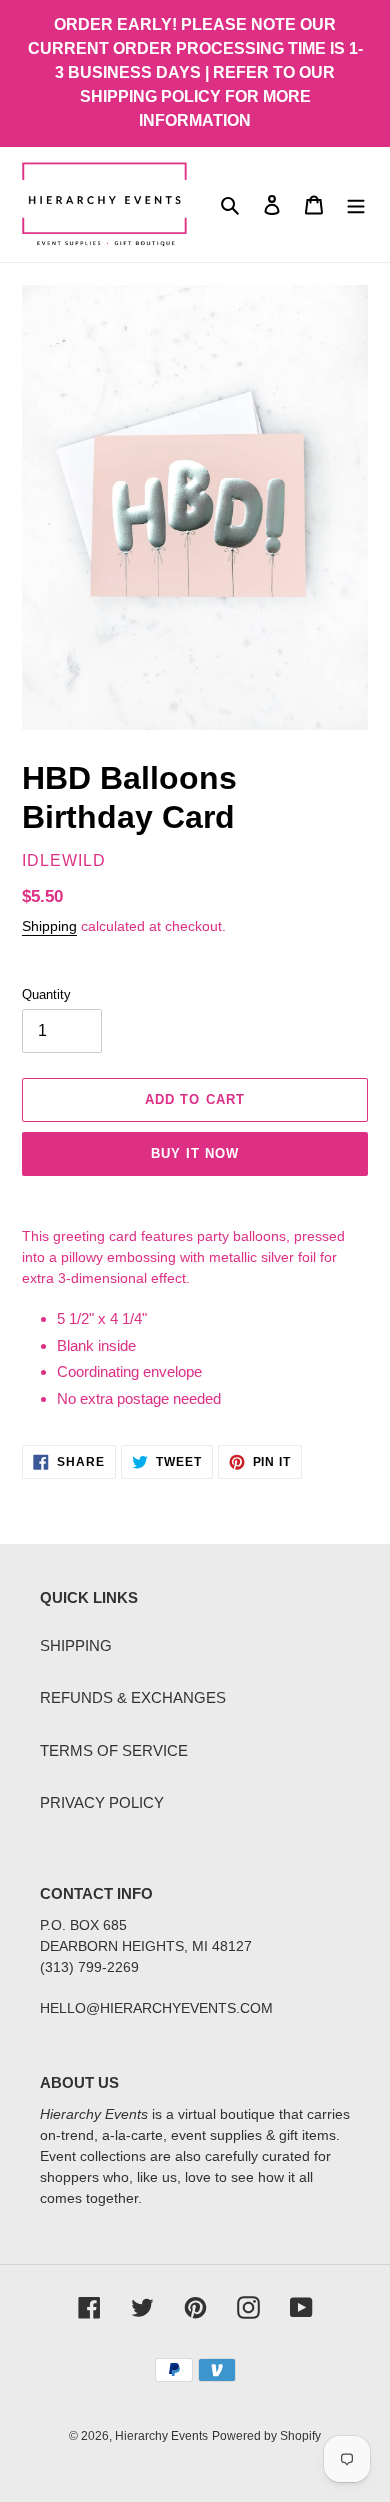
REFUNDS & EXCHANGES (133, 1697)
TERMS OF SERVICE (114, 1750)
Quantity (46, 994)
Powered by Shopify (266, 2436)
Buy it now (195, 1153)
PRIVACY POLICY (102, 1802)
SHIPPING (76, 1645)
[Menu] (356, 204)
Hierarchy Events (161, 2436)
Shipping (49, 926)
